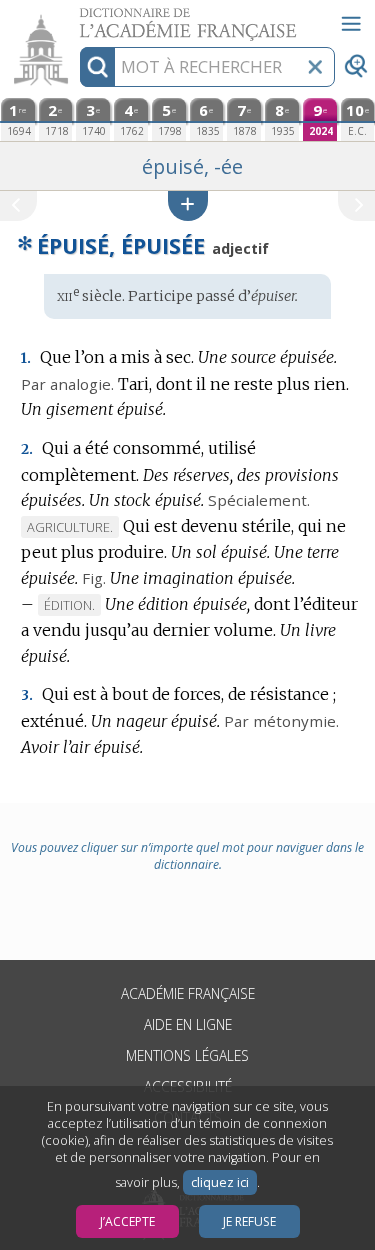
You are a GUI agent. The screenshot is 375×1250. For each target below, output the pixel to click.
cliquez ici (220, 1182)
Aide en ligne (188, 1024)
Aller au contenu (77, 17)
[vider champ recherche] (315, 67)
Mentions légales (187, 1055)
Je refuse (249, 1221)
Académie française (188, 993)
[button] (188, 205)
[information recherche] (97, 67)
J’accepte (127, 1221)
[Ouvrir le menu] (351, 24)
